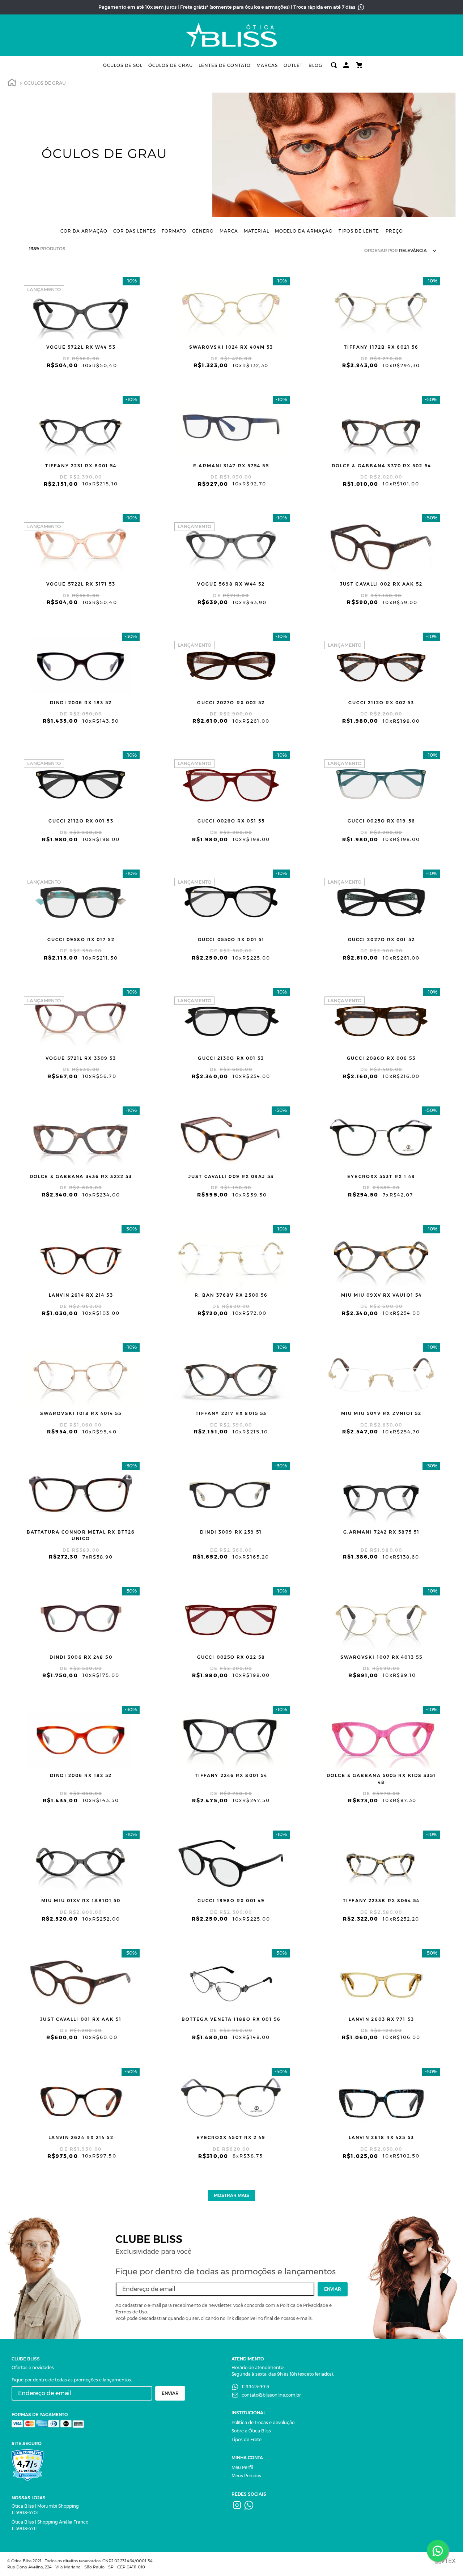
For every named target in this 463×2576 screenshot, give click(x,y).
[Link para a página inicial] (12, 84)
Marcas (267, 65)
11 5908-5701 (25, 2513)
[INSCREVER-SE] (333, 2289)
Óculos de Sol (123, 65)
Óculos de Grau (171, 65)
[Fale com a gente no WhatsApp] (438, 2551)
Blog (315, 65)
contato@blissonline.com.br (271, 2395)
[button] (84, 231)
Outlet (293, 65)
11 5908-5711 (24, 2528)
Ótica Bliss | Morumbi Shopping (45, 2506)
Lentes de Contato (225, 65)
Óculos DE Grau (45, 83)
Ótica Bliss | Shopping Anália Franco (50, 2522)
